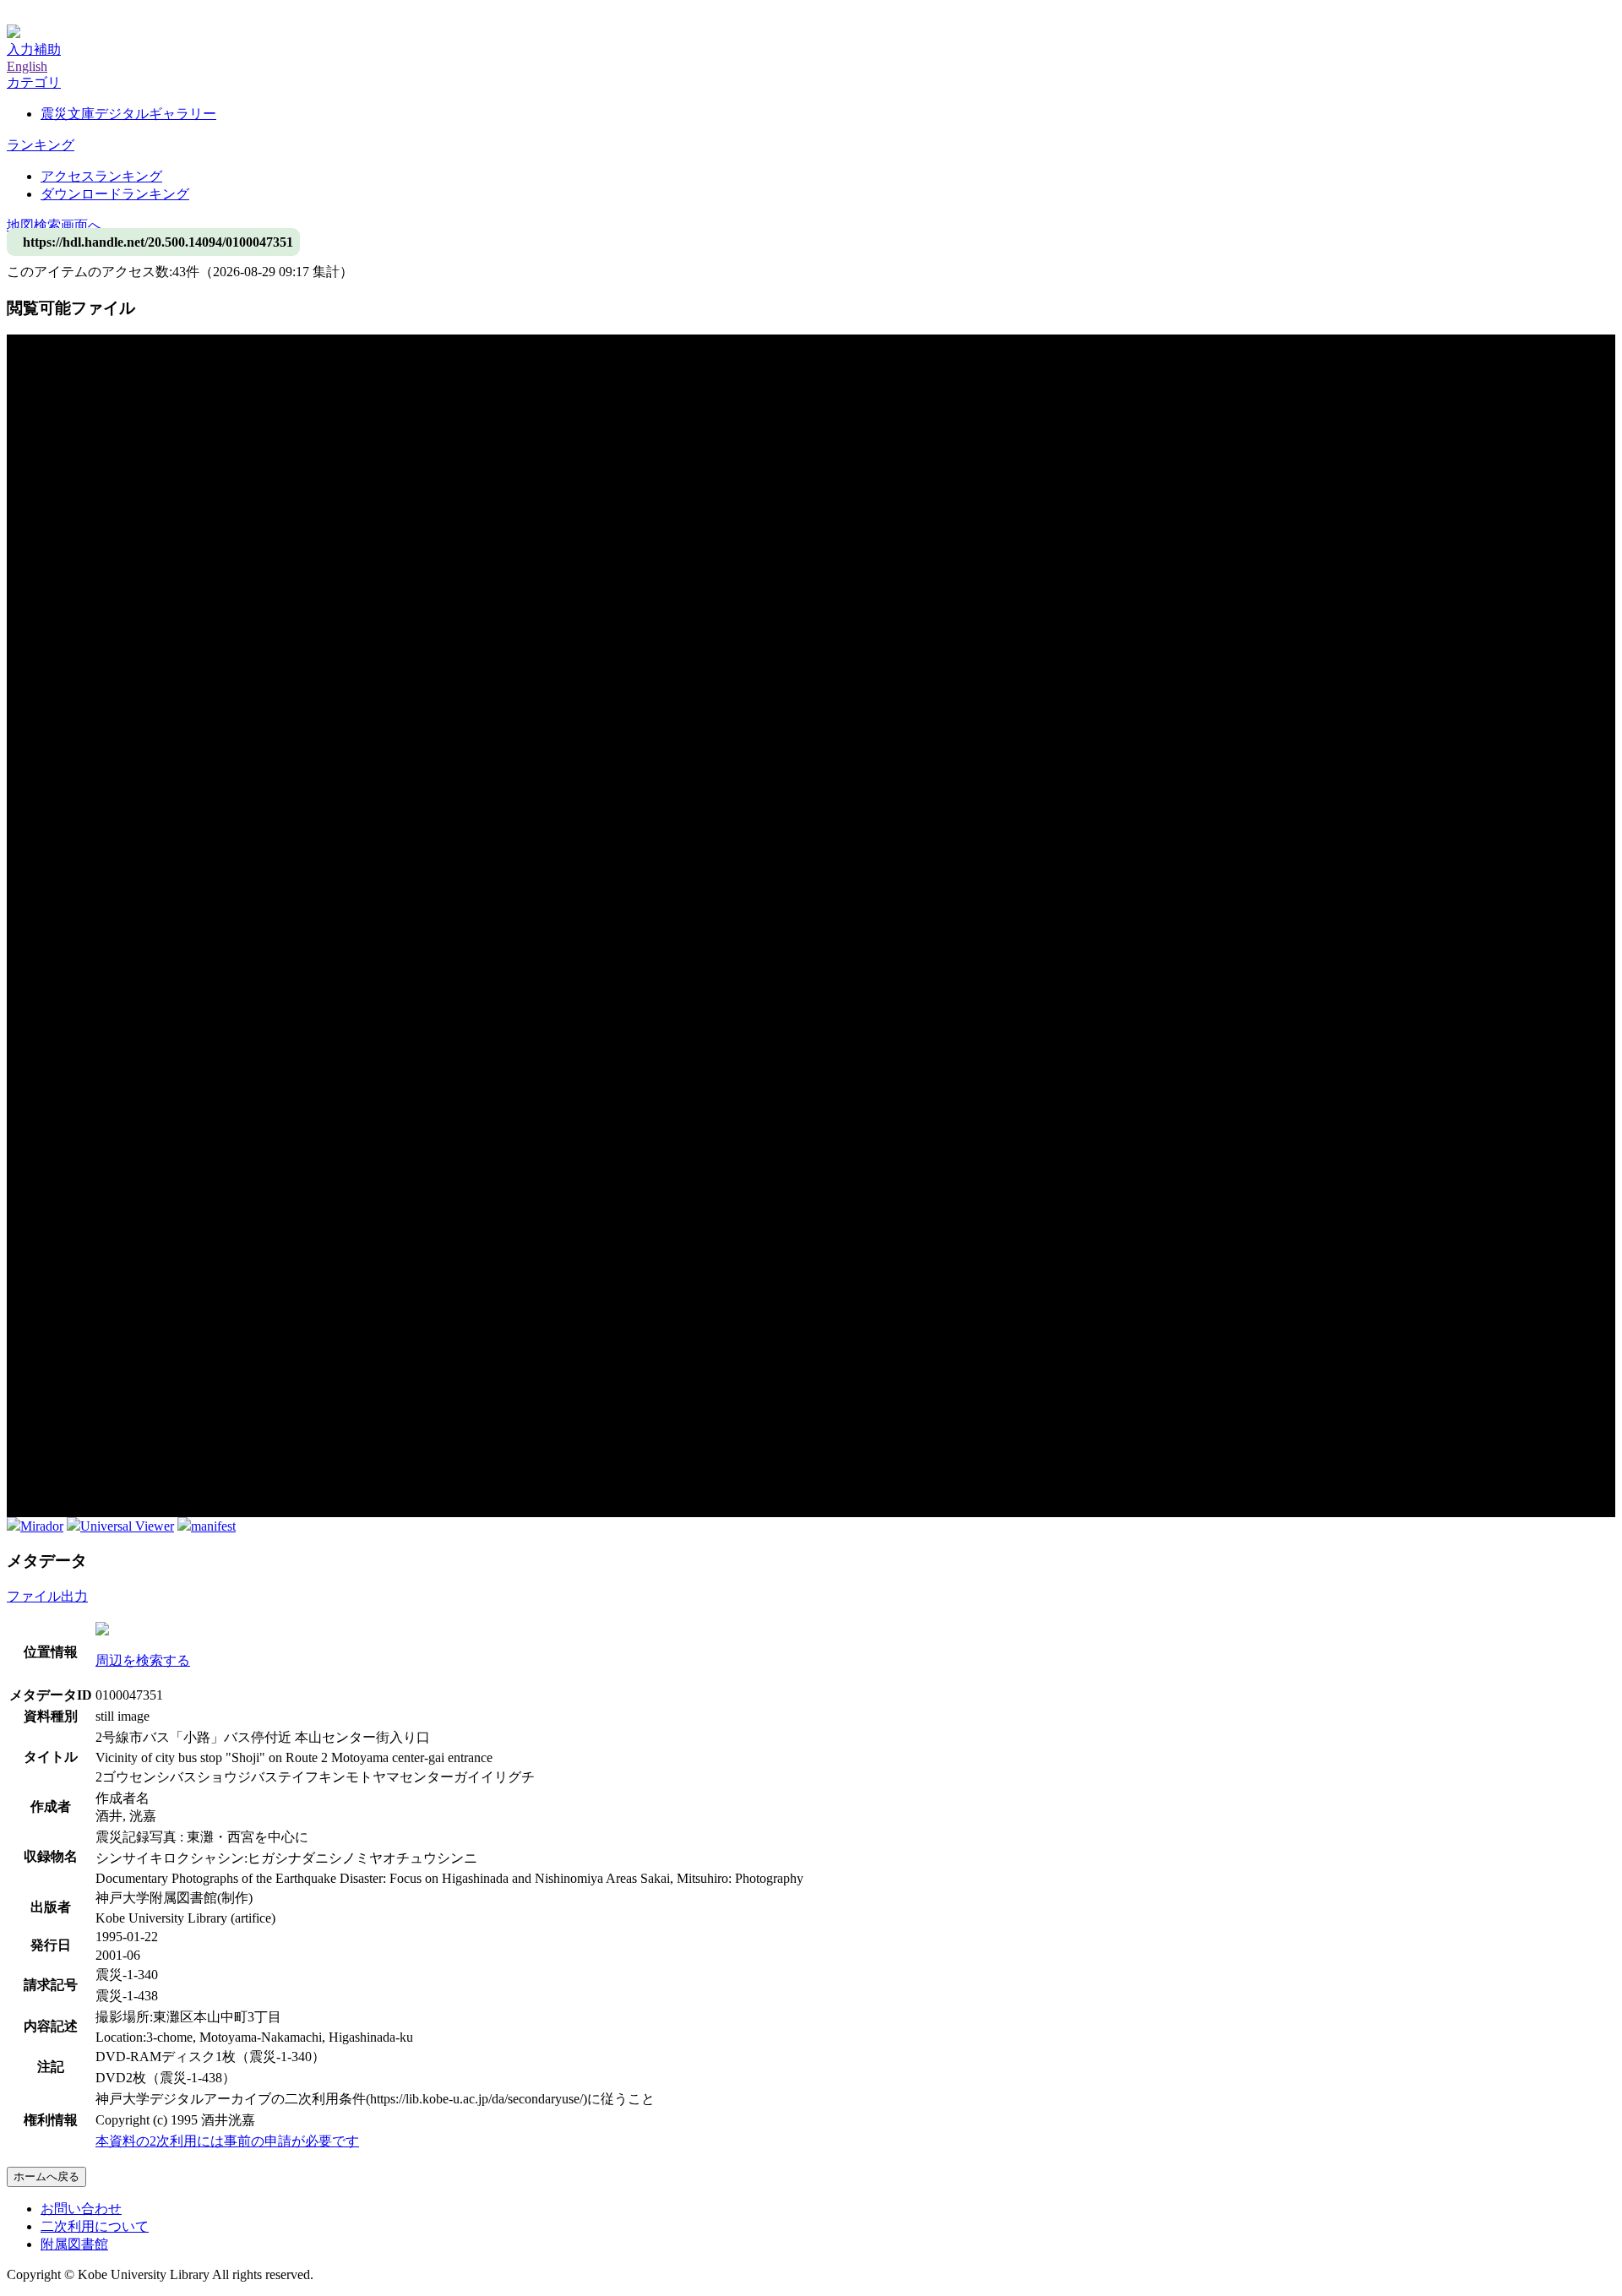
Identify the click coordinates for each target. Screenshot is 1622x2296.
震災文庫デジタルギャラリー (128, 114)
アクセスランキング (101, 176)
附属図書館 (74, 2244)
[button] (34, 82)
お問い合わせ (81, 2209)
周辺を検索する (143, 1660)
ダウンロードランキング (115, 194)
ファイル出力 (47, 1596)
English (27, 66)
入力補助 (34, 49)
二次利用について (95, 2226)
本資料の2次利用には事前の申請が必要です (227, 2141)
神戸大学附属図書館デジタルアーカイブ (128, 15)
